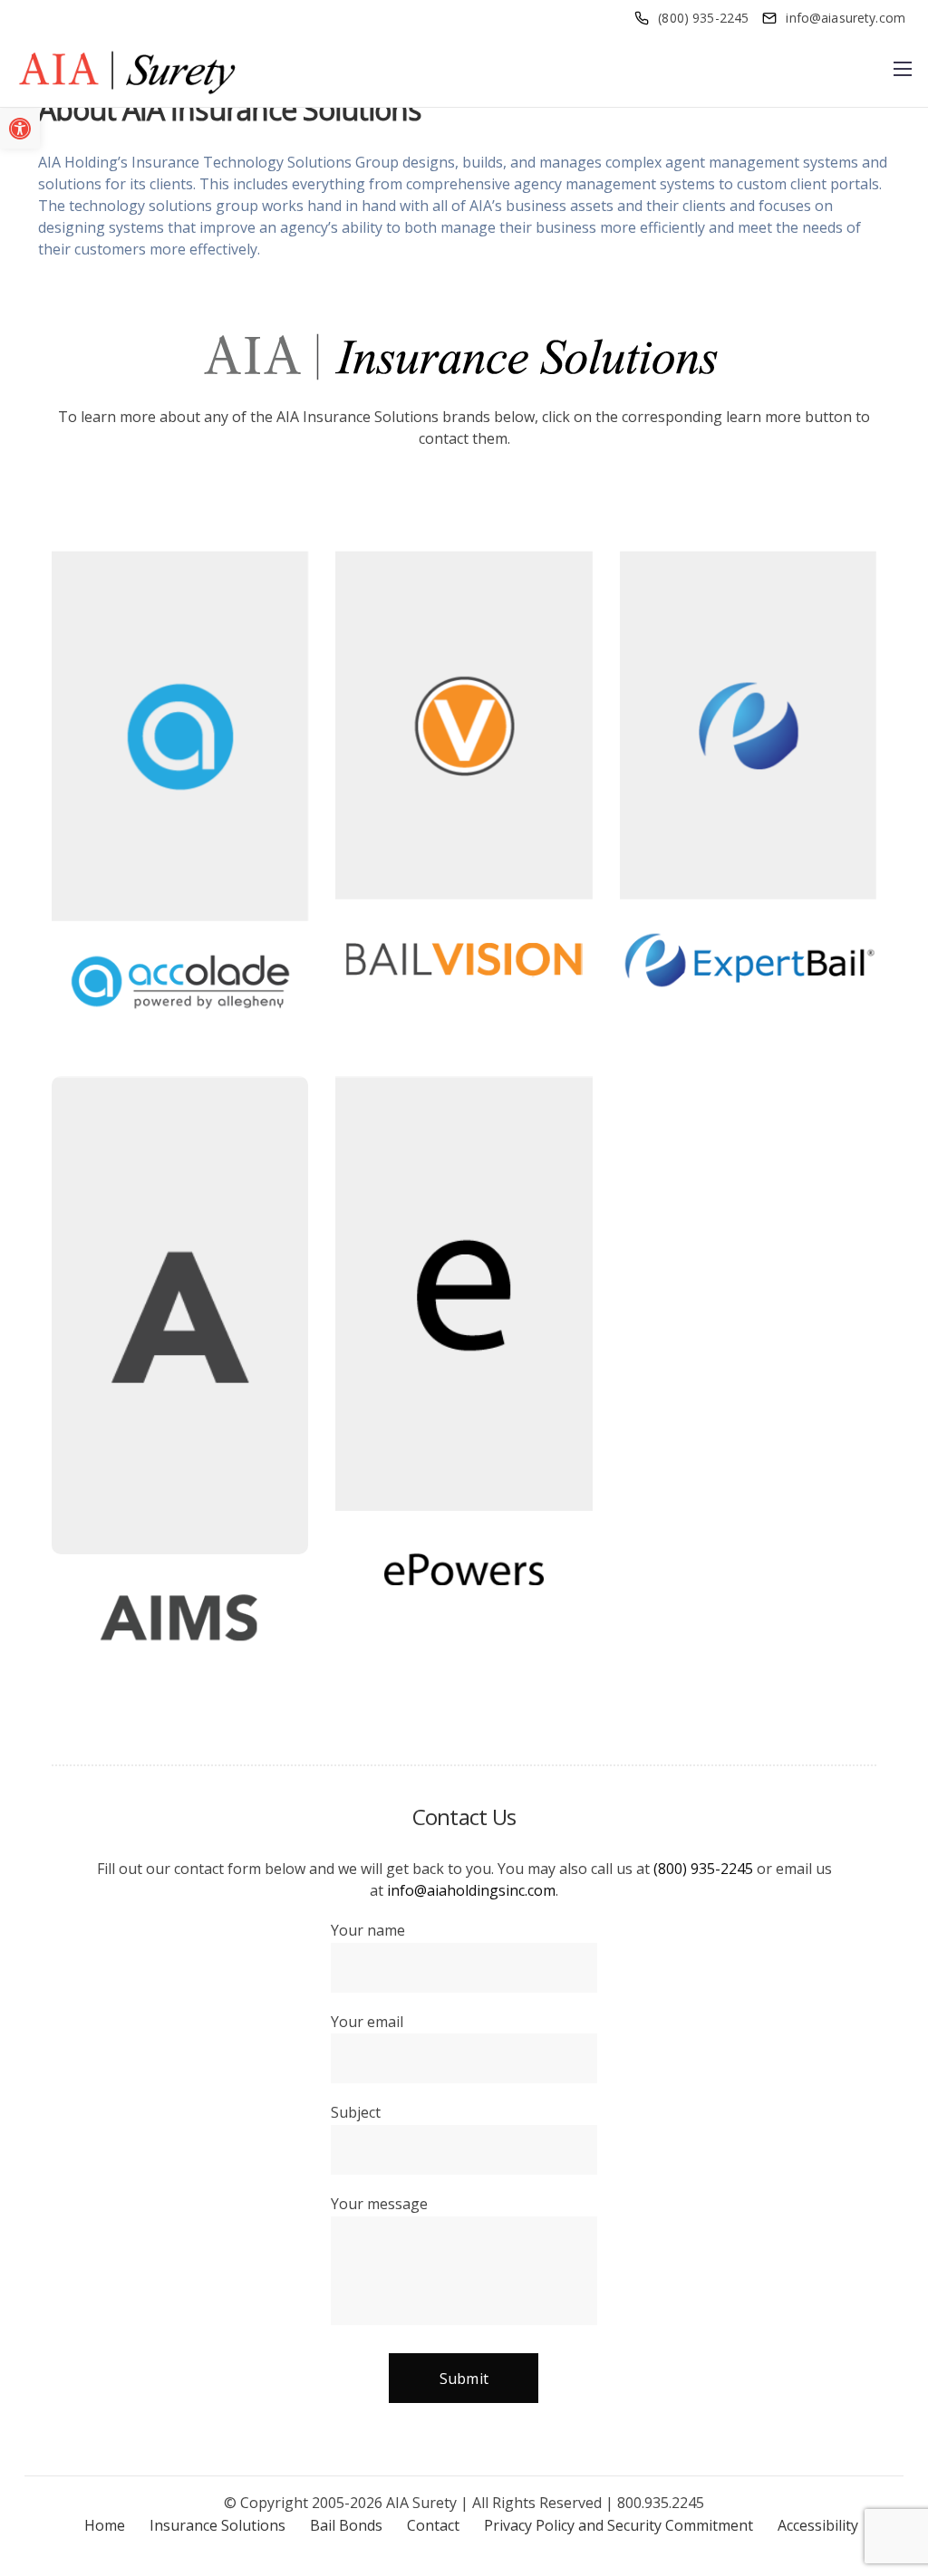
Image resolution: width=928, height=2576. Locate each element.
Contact (433, 2525)
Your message (379, 2204)
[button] (20, 129)
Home (105, 2525)
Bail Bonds (346, 2525)
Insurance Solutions (217, 2525)
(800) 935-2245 (703, 1869)
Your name (368, 1930)
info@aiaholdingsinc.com (471, 1890)
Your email (367, 2022)
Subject (356, 2112)
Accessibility (818, 2525)
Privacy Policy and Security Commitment (619, 2525)
